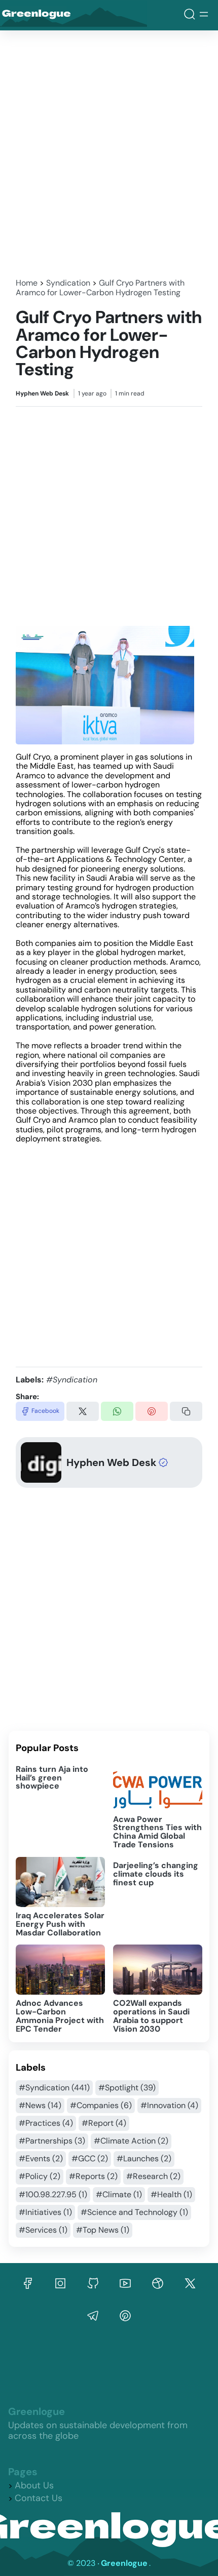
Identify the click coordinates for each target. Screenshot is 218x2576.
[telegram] (125, 2316)
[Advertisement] (109, 151)
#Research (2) (153, 2176)
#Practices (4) (46, 2123)
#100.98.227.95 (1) (53, 2194)
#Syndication (72, 1380)
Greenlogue (53, 15)
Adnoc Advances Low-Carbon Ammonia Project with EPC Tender (60, 2016)
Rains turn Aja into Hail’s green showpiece (52, 1778)
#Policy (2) (40, 2176)
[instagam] (60, 2283)
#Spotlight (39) (127, 2088)
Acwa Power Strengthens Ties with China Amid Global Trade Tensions (157, 1832)
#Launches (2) (144, 2158)
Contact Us (39, 2498)
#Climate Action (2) (131, 2141)
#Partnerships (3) (52, 2141)
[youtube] (125, 2283)
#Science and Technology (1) (134, 2212)
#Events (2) (41, 2158)
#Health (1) (171, 2194)
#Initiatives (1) (45, 2212)
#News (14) (40, 2105)
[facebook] (28, 2283)
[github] (93, 2283)
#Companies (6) (101, 2105)
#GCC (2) (90, 2158)
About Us (34, 2485)
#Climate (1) (119, 2194)
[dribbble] (158, 2283)
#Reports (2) (93, 2176)
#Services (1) (43, 2230)
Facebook (45, 1411)
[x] (190, 2283)
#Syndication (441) (54, 2088)
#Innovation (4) (169, 2105)
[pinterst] (93, 2316)
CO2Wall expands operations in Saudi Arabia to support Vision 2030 (151, 2016)
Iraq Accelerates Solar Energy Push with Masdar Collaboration (60, 1924)
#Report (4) (104, 2123)
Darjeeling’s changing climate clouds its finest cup (156, 1874)
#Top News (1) (103, 2230)
